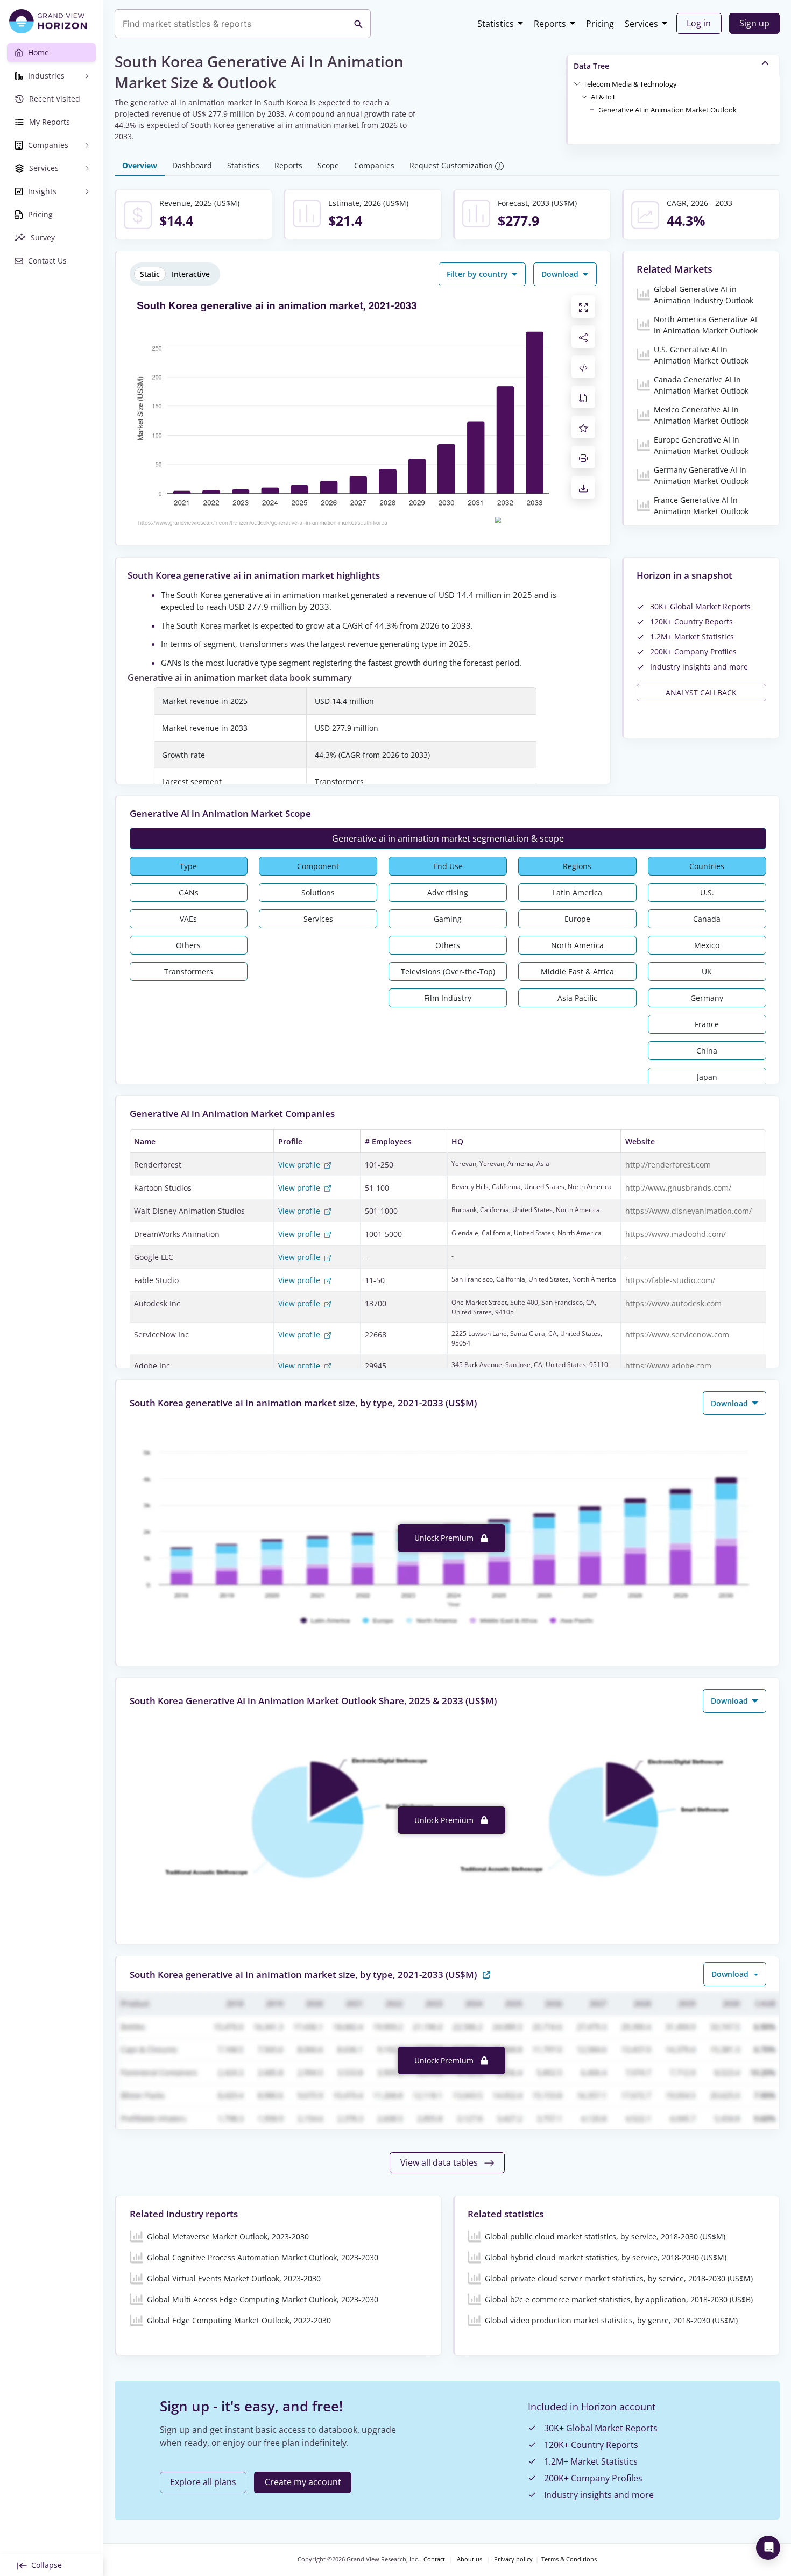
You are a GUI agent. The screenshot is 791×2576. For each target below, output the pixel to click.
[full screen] (583, 307)
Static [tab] (150, 274)
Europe (577, 919)
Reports (550, 24)
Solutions (318, 892)
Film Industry (448, 998)
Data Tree (591, 66)
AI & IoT (603, 97)
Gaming (448, 919)
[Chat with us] (768, 2548)
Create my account (303, 2482)
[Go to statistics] (486, 1974)
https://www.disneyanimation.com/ (688, 1211)
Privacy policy (513, 2559)
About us (469, 2559)
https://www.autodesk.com (673, 1303)
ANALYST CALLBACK (701, 692)
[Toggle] (577, 83)
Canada (707, 919)
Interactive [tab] (191, 274)
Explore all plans (203, 2482)
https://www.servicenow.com (677, 1335)
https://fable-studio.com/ (670, 1280)
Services (641, 24)
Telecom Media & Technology (630, 84)
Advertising (448, 892)
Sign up (754, 23)
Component (318, 866)
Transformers (189, 972)
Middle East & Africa (577, 972)
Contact (434, 2559)
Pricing (600, 24)
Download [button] (561, 274)
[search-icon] (358, 24)
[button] (630, 83)
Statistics (496, 24)
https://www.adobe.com (668, 1366)
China (707, 1051)
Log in (699, 23)
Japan (707, 1077)
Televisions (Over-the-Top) (448, 972)
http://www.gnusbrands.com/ (678, 1188)
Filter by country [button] (478, 274)
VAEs (188, 919)
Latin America (577, 892)
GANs (189, 892)
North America (577, 945)
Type (188, 866)
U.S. (707, 892)
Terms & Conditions (569, 2559)
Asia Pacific (577, 998)
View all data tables (440, 2162)
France (707, 1024)
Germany (707, 998)
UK (707, 972)
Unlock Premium (445, 1538)
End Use (448, 866)
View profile (300, 1165)
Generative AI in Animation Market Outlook (668, 110)
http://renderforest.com (668, 1165)
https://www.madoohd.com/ (676, 1234)
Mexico (707, 945)
